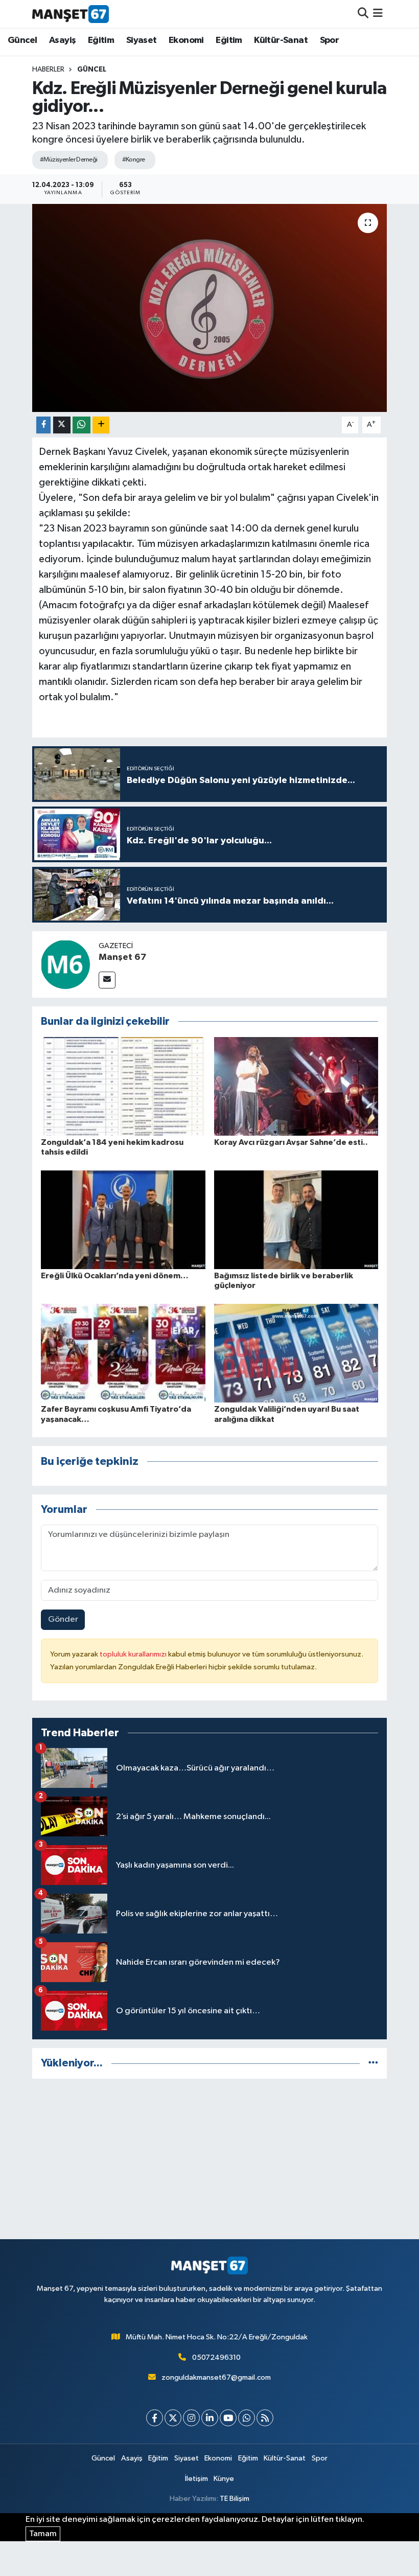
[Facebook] (155, 2418)
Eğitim (101, 40)
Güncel (22, 40)
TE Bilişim (235, 2499)
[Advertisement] (210, 2159)
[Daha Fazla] (101, 425)
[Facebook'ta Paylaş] (43, 425)
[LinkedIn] (210, 2418)
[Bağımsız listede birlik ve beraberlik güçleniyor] (296, 1219)
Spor (330, 40)
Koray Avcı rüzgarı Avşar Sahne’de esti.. (291, 1142)
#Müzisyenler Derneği (69, 160)
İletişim (196, 2479)
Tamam (43, 2534)
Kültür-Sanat (281, 40)
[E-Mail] (107, 980)
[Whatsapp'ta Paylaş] (82, 425)
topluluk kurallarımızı (134, 1654)
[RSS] (265, 2418)
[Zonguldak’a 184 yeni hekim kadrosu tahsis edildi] (123, 1086)
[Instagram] (191, 2418)
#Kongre (134, 160)
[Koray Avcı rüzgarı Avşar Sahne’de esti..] (296, 1086)
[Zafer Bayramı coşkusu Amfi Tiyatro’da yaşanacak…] (123, 1353)
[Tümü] (373, 2063)
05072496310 (216, 2357)
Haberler (48, 70)
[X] (173, 2418)
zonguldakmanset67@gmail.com (216, 2377)
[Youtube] (228, 2418)
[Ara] (363, 14)
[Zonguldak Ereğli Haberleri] (71, 14)
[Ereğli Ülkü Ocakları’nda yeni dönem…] (123, 1219)
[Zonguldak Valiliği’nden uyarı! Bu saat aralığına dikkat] (296, 1353)
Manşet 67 (122, 957)
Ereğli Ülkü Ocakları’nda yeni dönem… (115, 1276)
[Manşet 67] (65, 964)
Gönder (63, 1619)
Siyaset (142, 40)
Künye (224, 2479)
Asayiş (62, 40)
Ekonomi (186, 40)
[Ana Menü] (378, 14)
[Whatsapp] (247, 2418)
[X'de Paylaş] (62, 425)
